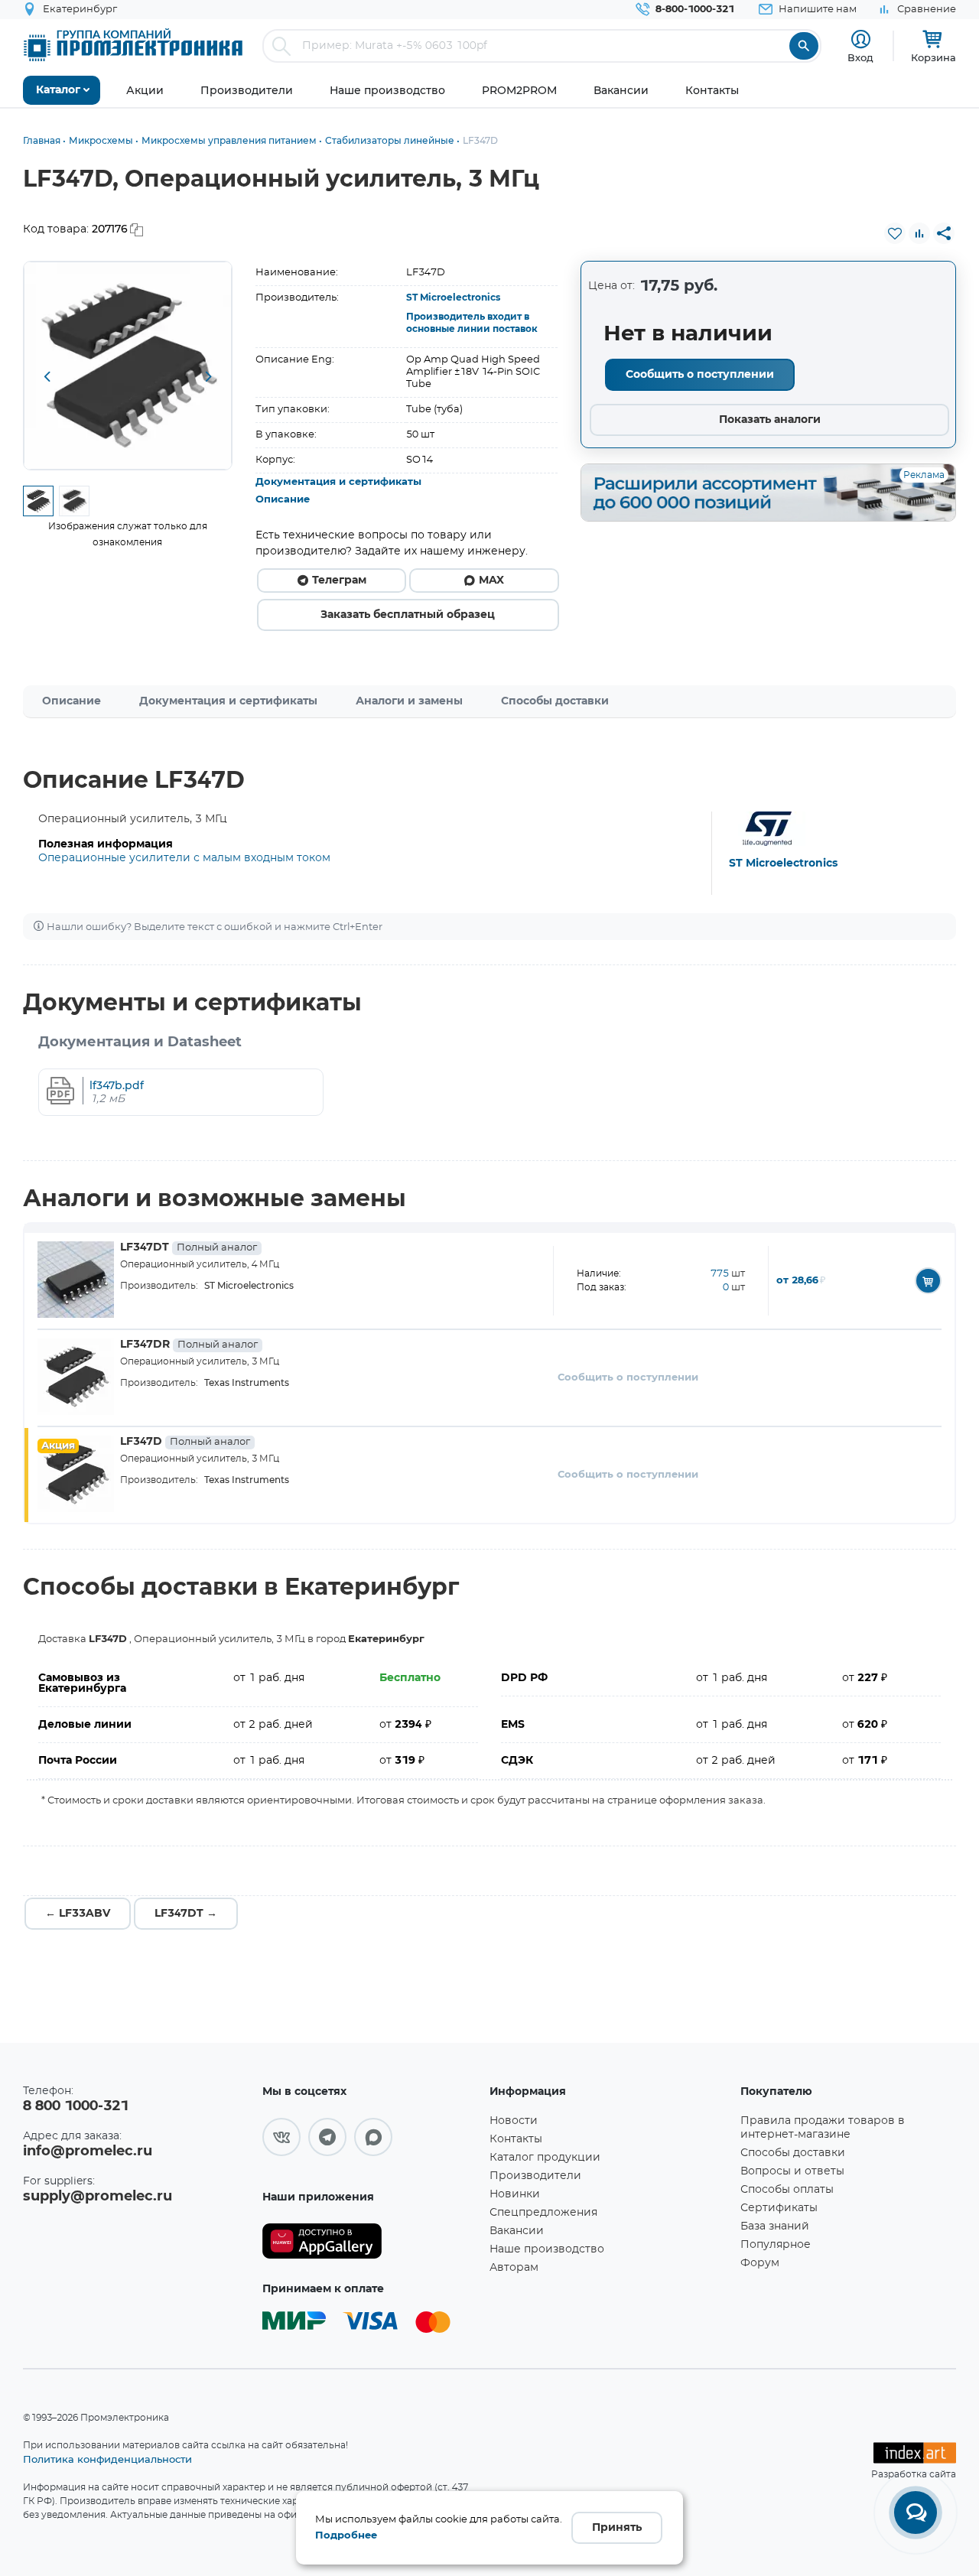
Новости (514, 2121)
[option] (128, 366)
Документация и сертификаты (338, 482)
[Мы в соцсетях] (281, 2137)
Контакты (516, 2139)
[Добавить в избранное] (895, 233)
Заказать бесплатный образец (408, 615)
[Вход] (861, 39)
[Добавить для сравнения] (919, 233)
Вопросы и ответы (792, 2171)
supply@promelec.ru (98, 2197)
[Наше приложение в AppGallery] (371, 2241)
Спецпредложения (543, 2213)
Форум (760, 2263)
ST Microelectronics (453, 298)
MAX (491, 581)
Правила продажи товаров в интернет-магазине (823, 2128)
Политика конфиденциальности (107, 2459)
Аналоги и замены (409, 701)
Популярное (776, 2245)
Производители (535, 2176)
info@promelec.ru (88, 2152)
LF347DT (189, 1247)
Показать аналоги (770, 420)
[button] (47, 378)
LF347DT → (186, 1914)
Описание (283, 500)
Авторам (514, 2268)
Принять (617, 2528)
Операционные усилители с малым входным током (184, 858)
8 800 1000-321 (76, 2106)
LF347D (185, 1442)
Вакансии (517, 2231)
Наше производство (547, 2249)
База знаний (775, 2226)
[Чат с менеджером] (916, 2513)
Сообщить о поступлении (700, 375)
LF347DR (189, 1345)
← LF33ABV (78, 1914)
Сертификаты (779, 2208)
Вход (860, 57)
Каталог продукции (545, 2158)
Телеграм (339, 581)
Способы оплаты (787, 2190)
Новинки (515, 2194)
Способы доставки (555, 701)
